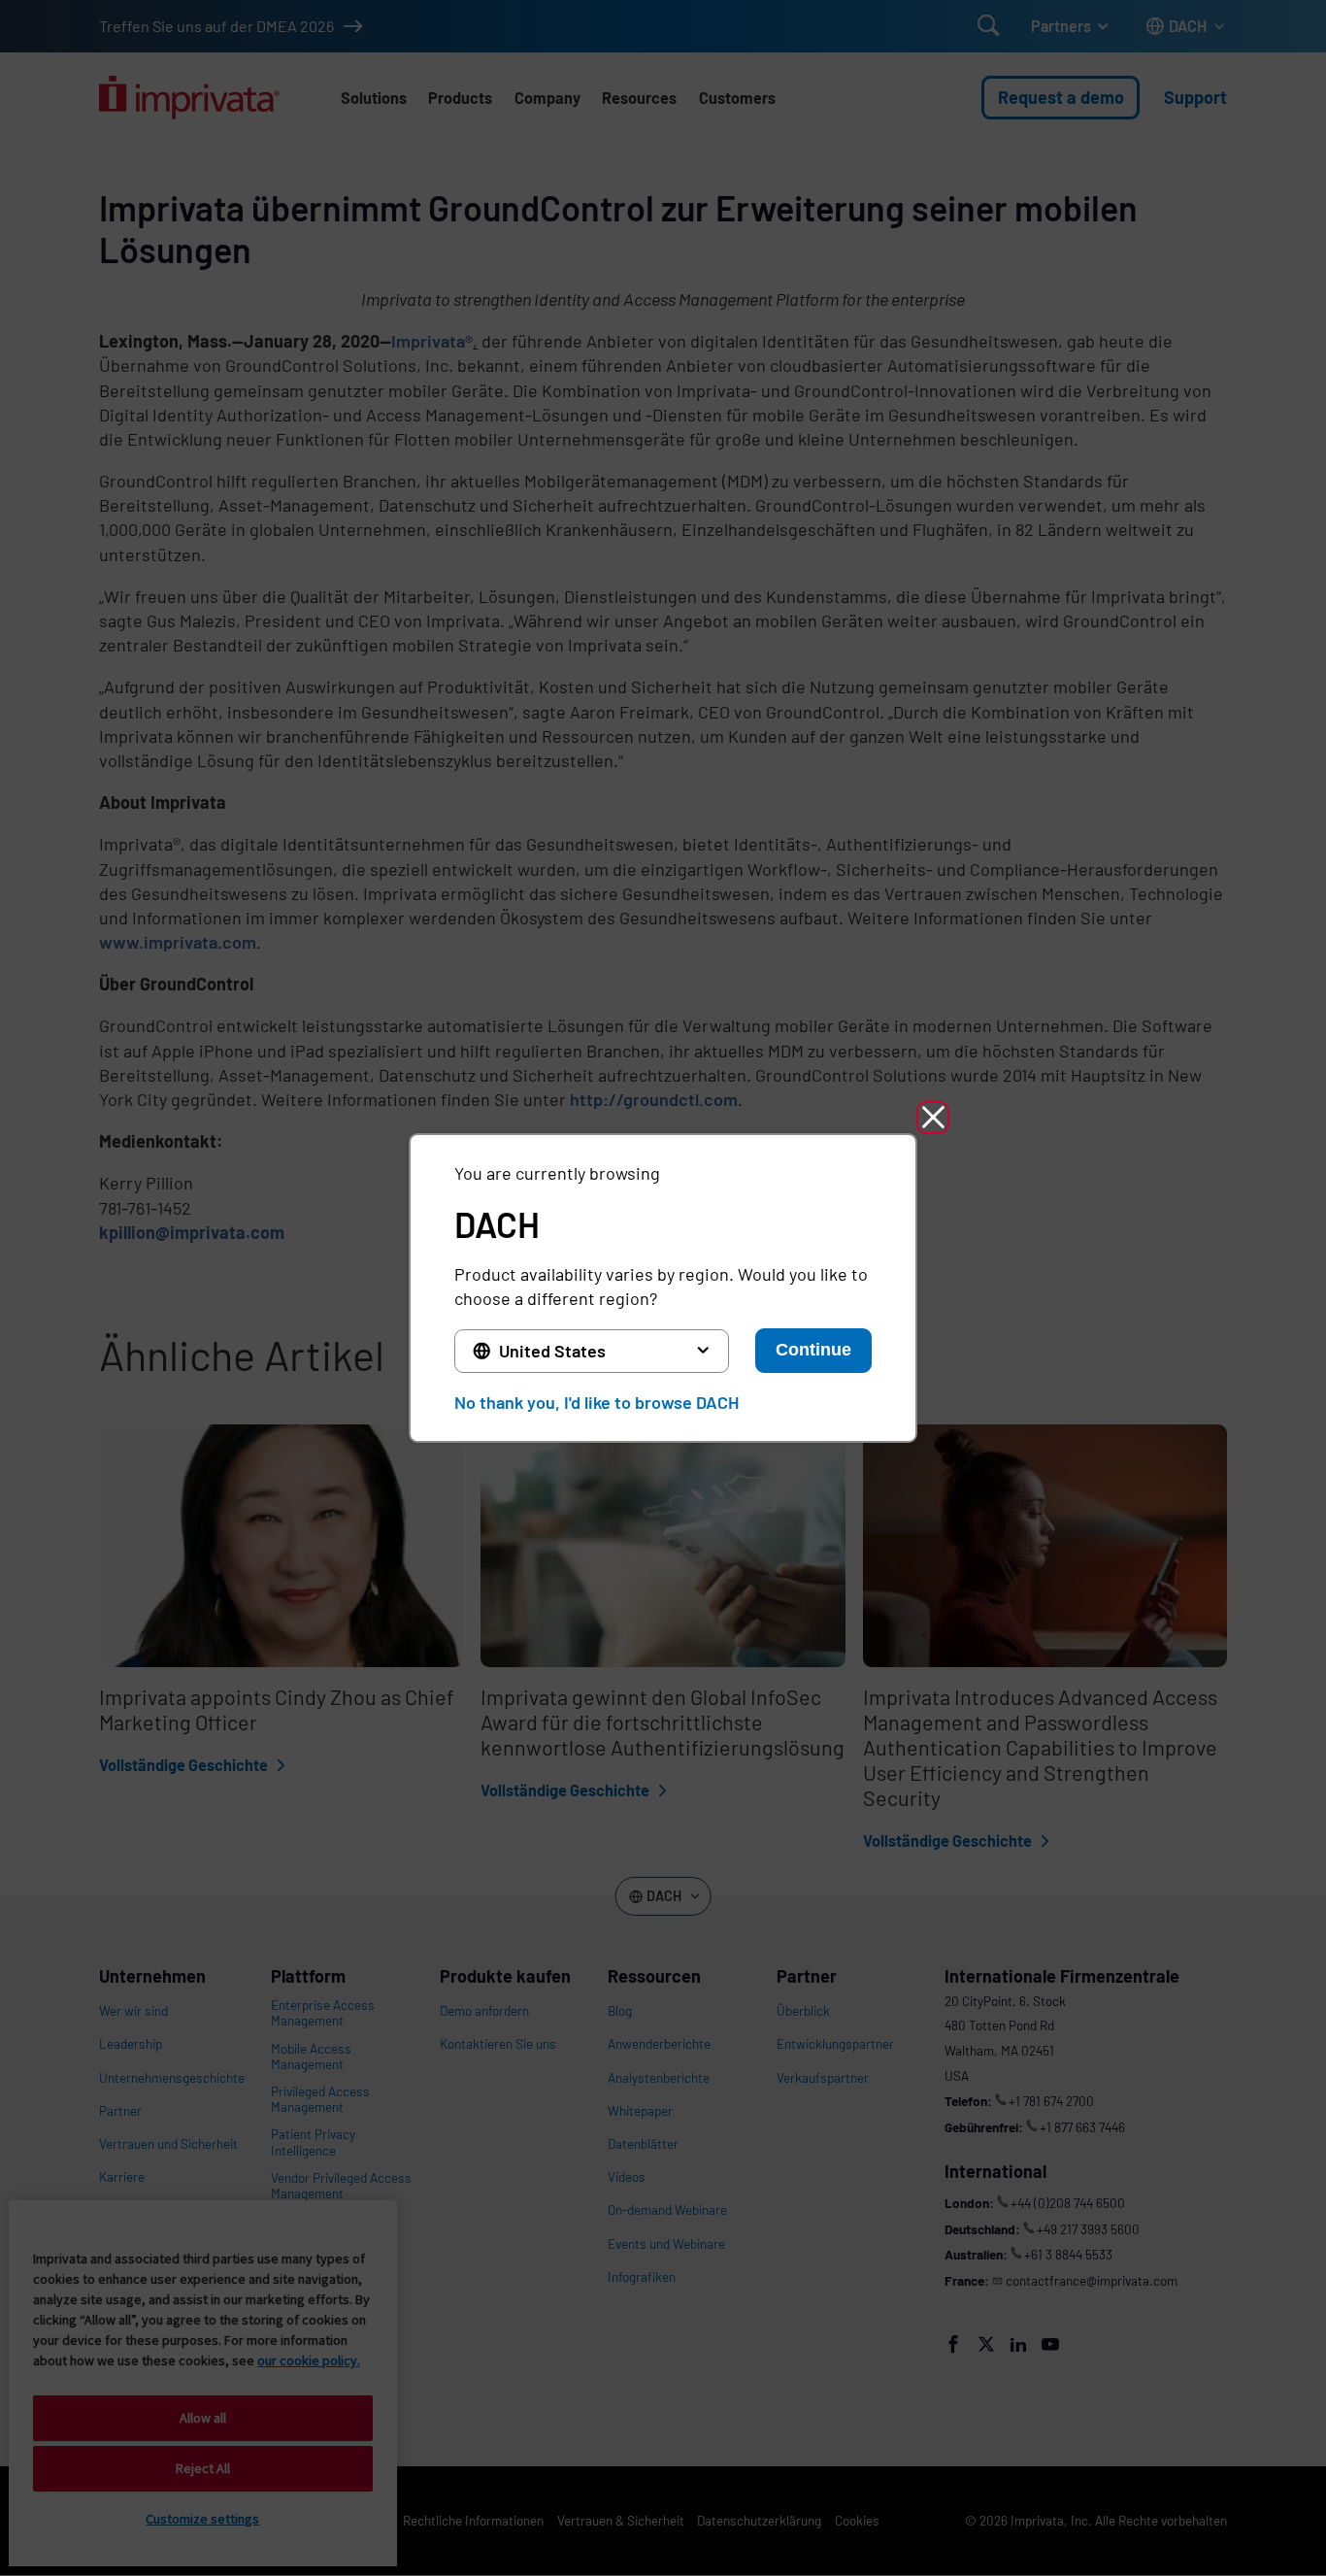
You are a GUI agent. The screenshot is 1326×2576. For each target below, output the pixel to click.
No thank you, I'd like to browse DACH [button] (597, 1402)
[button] (933, 1118)
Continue (813, 1350)
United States (552, 1351)
